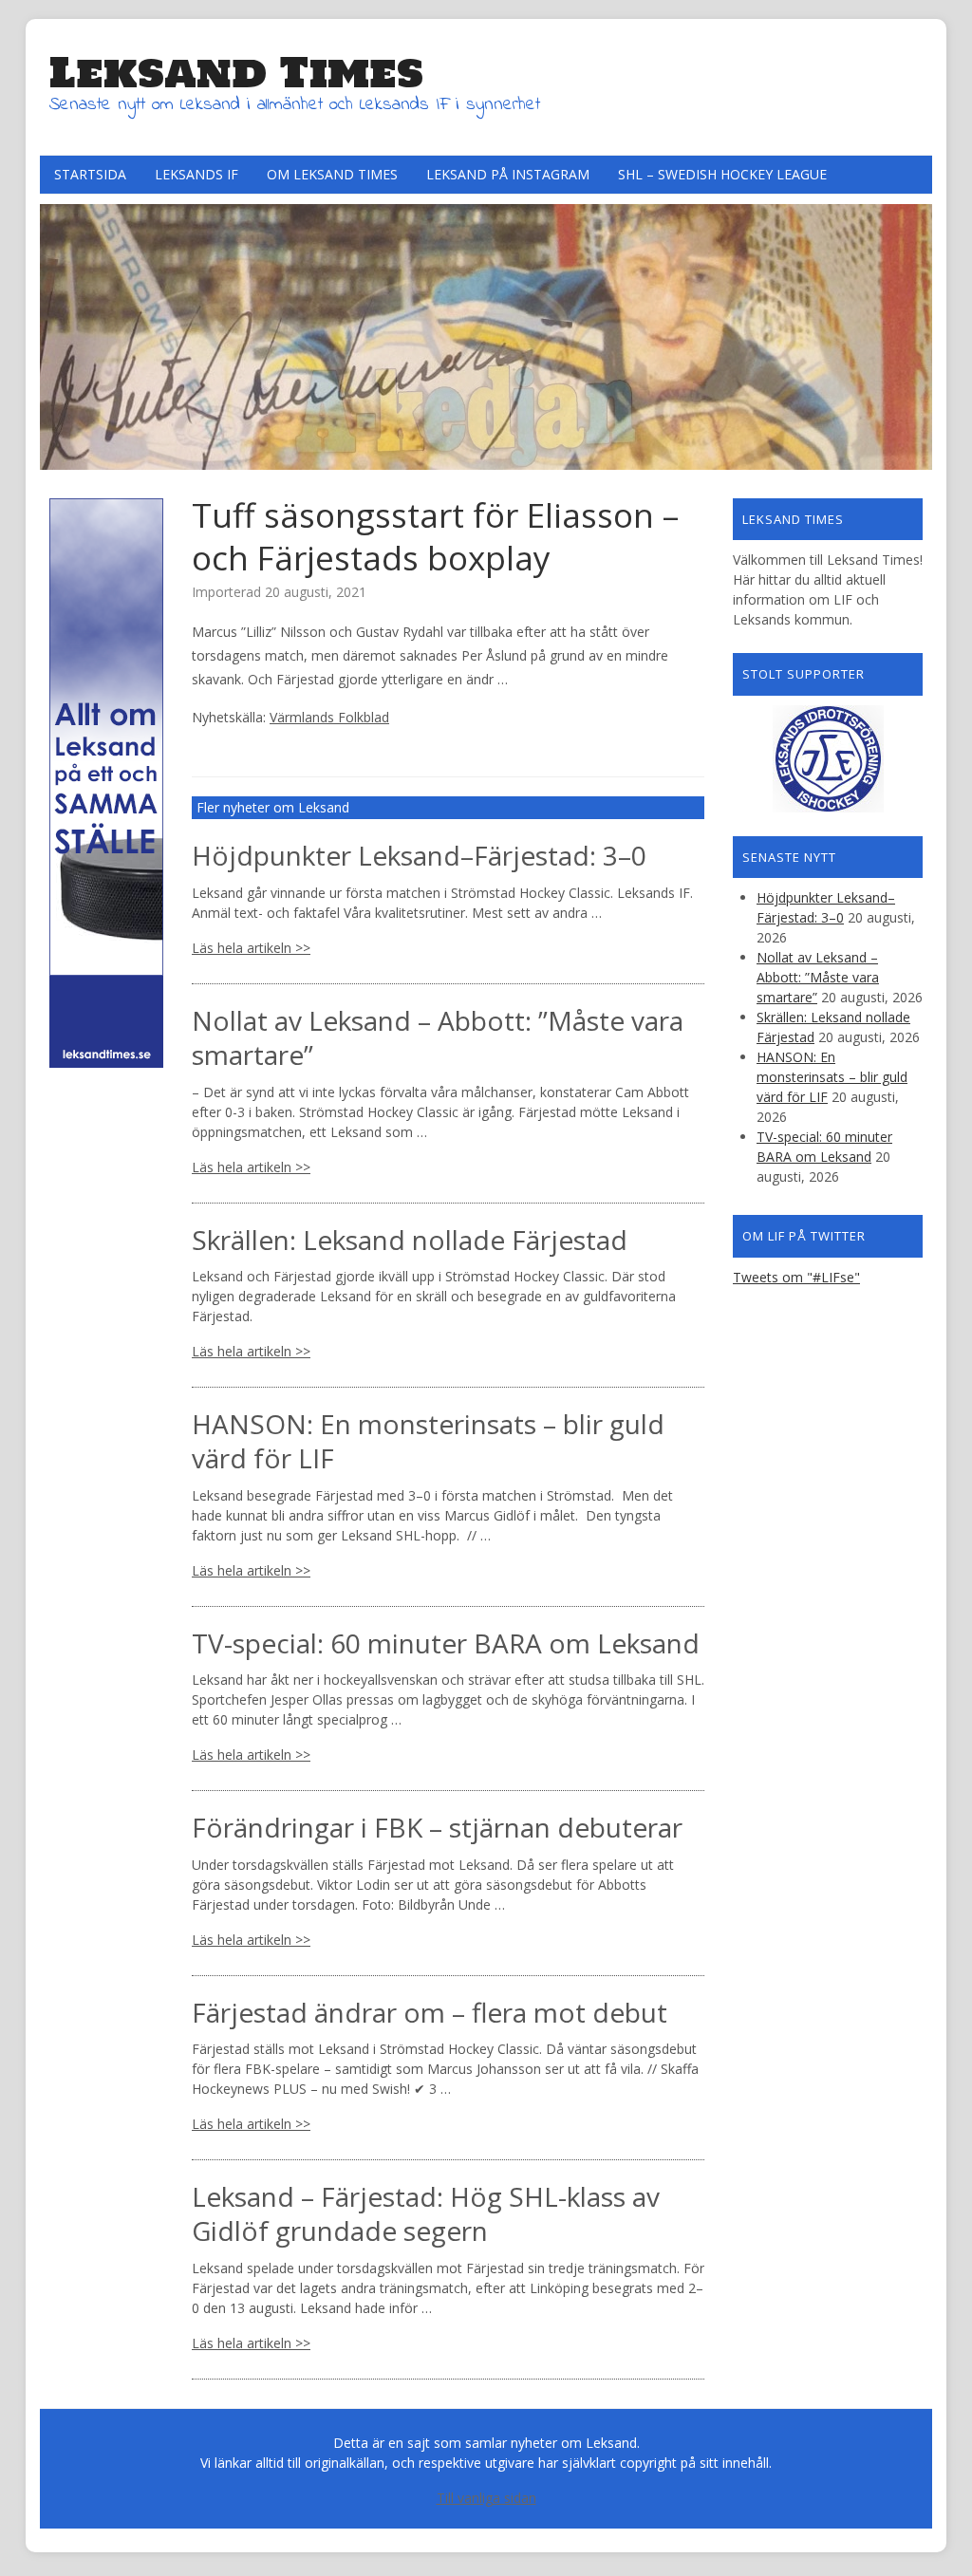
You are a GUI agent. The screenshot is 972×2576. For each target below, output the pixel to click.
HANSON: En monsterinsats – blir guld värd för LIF (428, 1441)
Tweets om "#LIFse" (796, 1277)
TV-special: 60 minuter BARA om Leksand (446, 1643)
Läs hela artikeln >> (251, 948)
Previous (59, 332)
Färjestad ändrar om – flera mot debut (430, 2012)
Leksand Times (236, 72)
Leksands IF (196, 174)
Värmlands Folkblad (329, 717)
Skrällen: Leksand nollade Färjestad (410, 1240)
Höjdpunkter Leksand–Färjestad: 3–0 (419, 855)
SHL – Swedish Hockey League (722, 174)
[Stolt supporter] (828, 759)
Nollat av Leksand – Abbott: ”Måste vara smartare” (438, 1037)
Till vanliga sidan (486, 2498)
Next (913, 332)
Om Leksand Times (332, 174)
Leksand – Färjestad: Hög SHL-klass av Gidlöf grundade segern (426, 2213)
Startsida (90, 174)
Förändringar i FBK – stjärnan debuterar (437, 1827)
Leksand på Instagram (508, 174)
